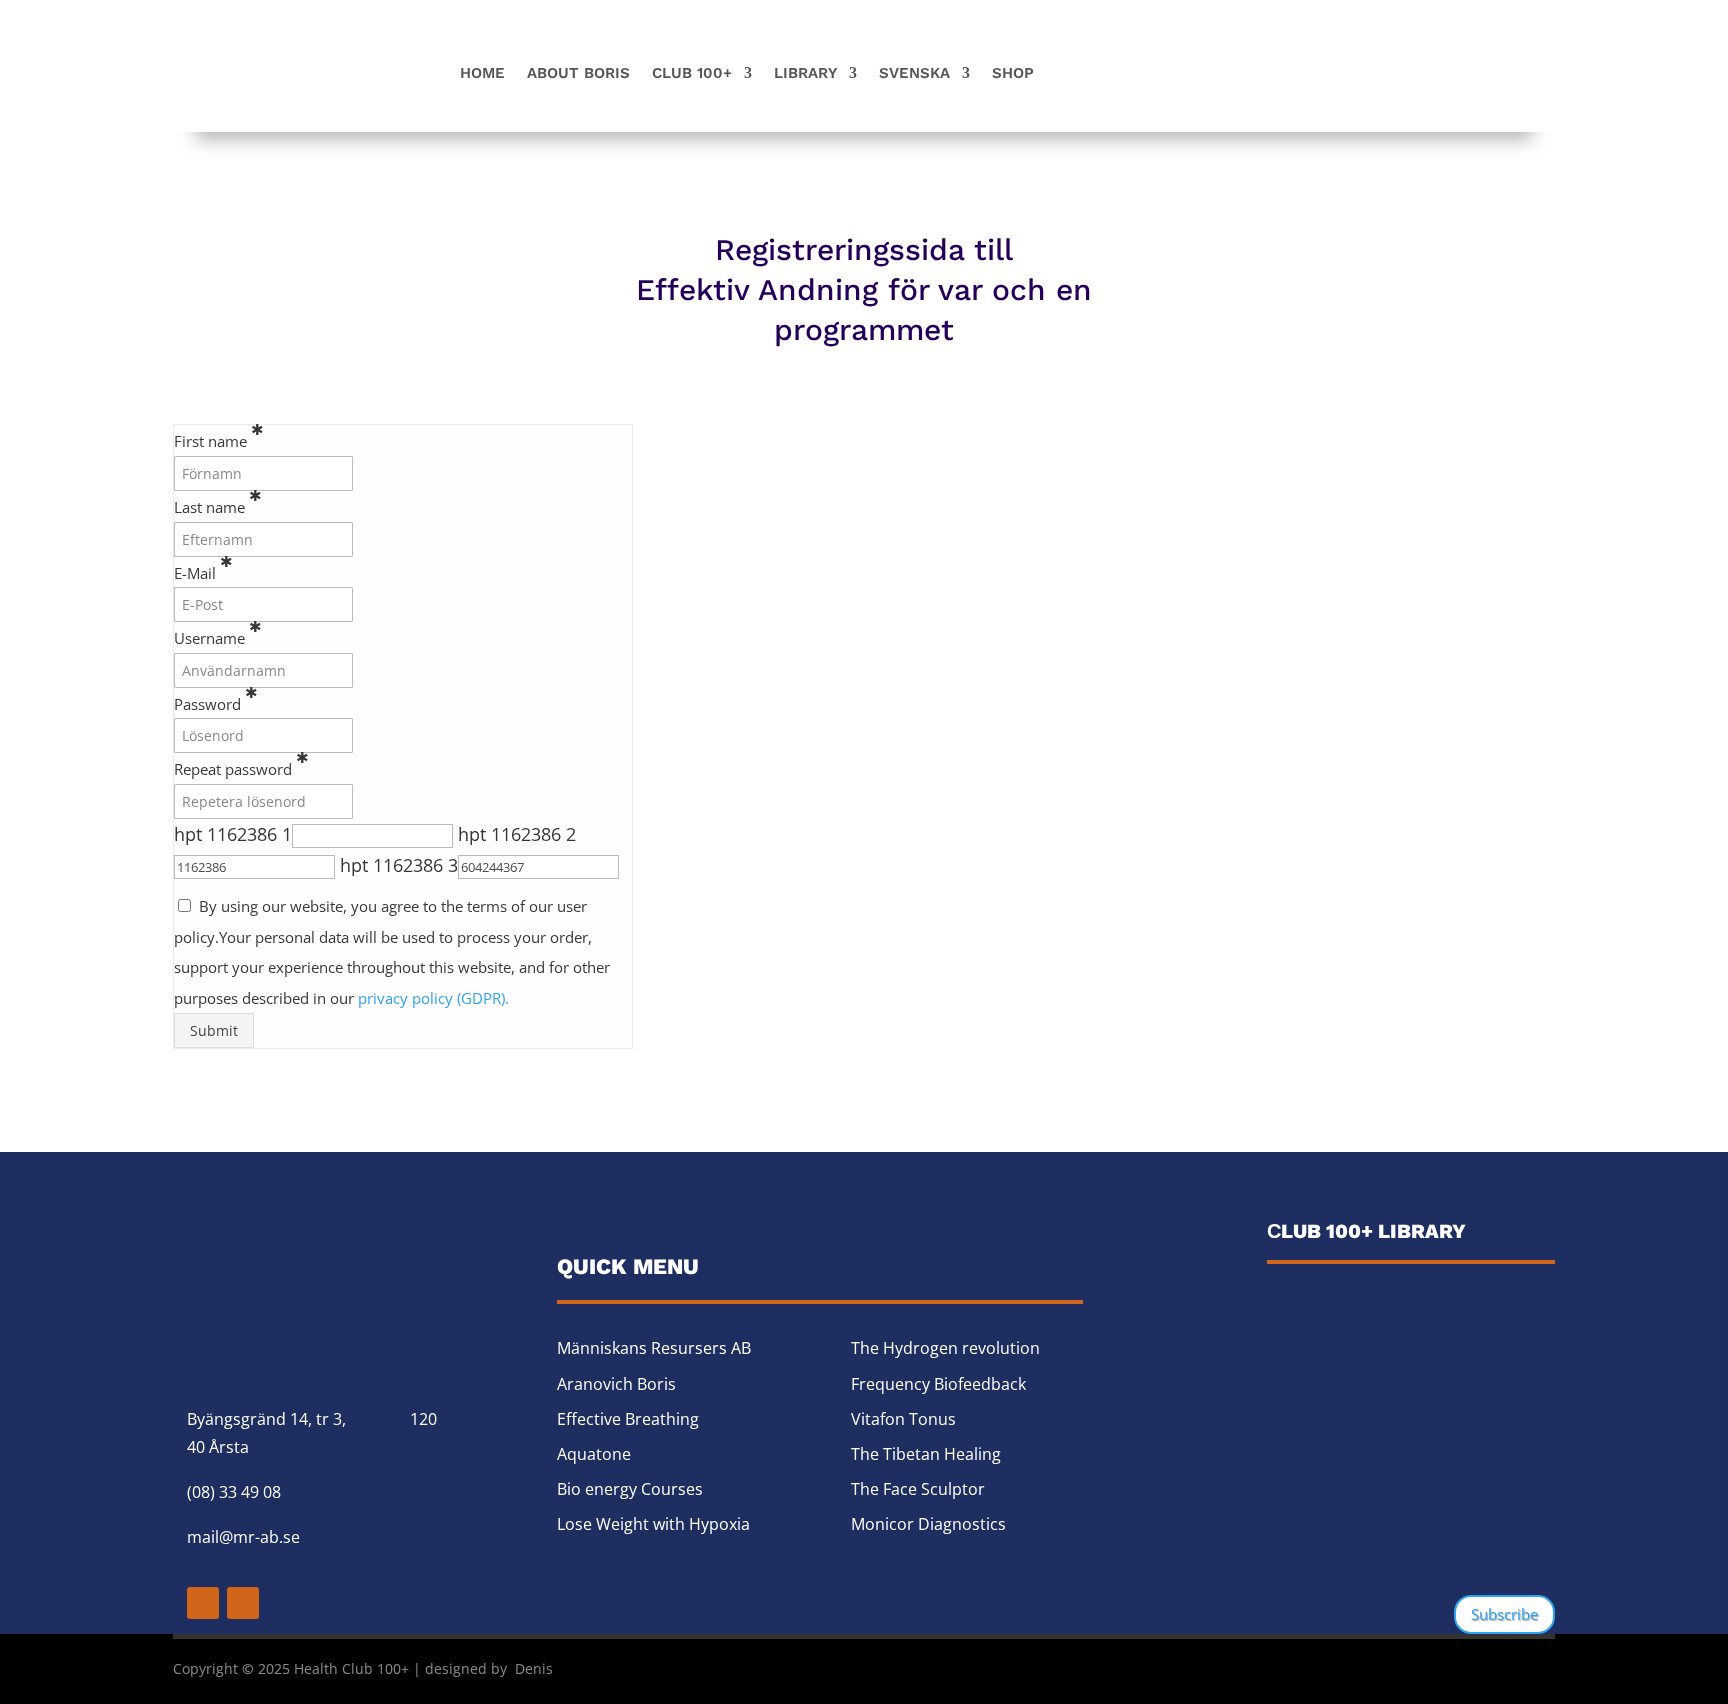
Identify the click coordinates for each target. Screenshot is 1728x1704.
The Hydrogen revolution (945, 1348)
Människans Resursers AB (654, 1348)
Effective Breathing (628, 1419)
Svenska (914, 74)
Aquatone (594, 1454)
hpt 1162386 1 (233, 834)
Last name (218, 501)
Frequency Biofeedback (938, 1384)
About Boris (578, 74)
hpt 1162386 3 (399, 865)
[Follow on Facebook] (203, 1603)
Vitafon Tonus (903, 1419)
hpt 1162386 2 (517, 834)
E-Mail (203, 567)
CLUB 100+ (692, 74)
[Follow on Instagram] (243, 1603)
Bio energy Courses (630, 1489)
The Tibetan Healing (926, 1454)
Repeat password (241, 763)
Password (216, 698)
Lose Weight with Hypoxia (653, 1524)
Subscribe (1504, 1614)
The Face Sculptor (918, 1489)
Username (218, 632)
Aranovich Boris (616, 1384)
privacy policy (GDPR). (433, 998)
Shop (1013, 74)
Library (805, 74)
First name (219, 435)
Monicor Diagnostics (928, 1524)
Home (482, 74)
